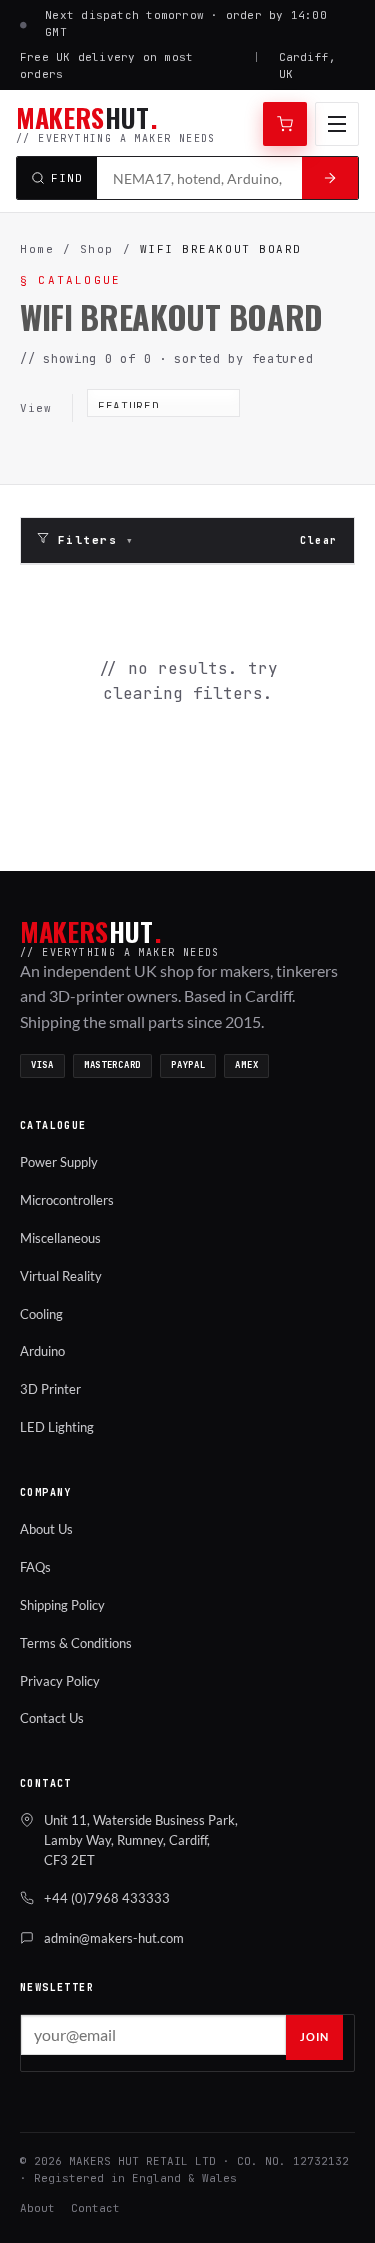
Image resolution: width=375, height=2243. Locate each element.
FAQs (35, 1567)
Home (37, 249)
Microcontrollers (67, 1200)
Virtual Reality (61, 1276)
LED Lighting (57, 1427)
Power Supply (59, 1162)
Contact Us (52, 1718)
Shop (97, 249)
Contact (95, 2208)
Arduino (42, 1351)
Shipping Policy (62, 1605)
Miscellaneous (60, 1238)
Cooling (41, 1314)
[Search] (330, 178)
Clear (319, 540)
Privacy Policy (60, 1681)
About (37, 2208)
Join (314, 2036)
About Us (46, 1529)
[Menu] (337, 124)
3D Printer (50, 1389)
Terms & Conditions (76, 1643)
